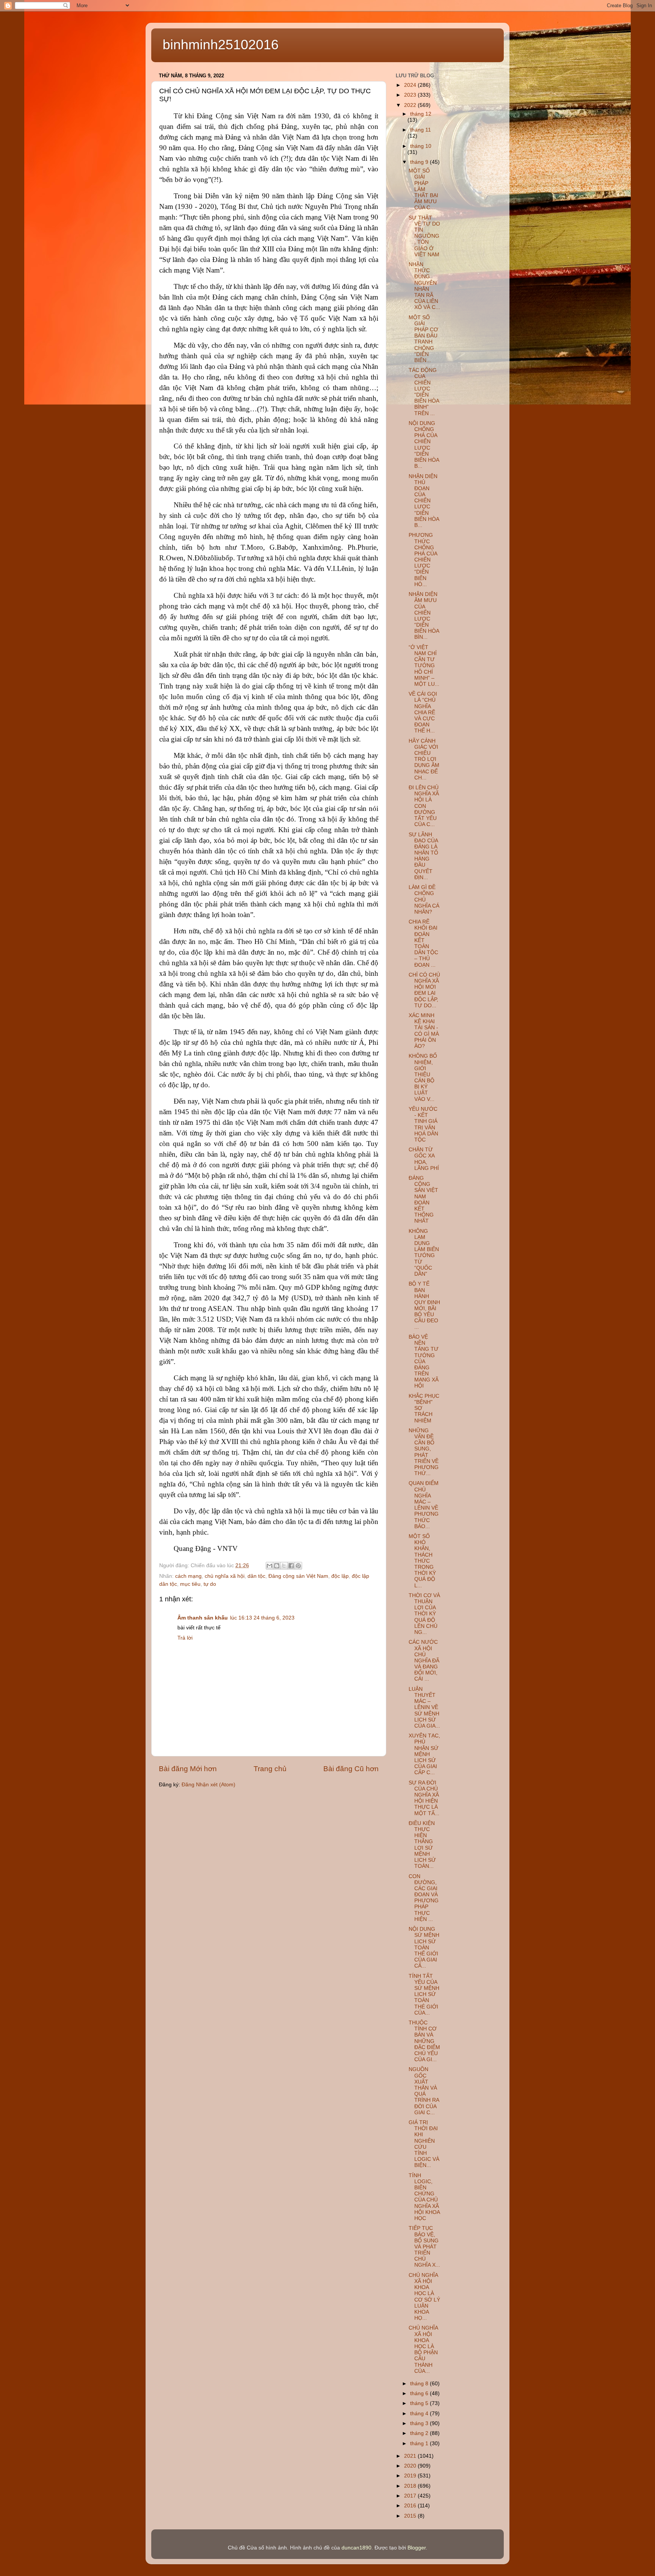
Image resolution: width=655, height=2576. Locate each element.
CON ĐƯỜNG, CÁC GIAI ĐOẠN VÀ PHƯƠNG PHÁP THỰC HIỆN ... (424, 1898)
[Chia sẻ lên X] (284, 1566)
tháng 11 (421, 130)
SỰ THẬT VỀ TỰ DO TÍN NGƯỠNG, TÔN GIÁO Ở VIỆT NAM (424, 236)
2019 (411, 2476)
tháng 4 (420, 2414)
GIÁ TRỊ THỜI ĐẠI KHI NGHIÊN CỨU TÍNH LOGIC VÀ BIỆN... (424, 2144)
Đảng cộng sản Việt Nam (298, 1576)
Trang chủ (270, 1769)
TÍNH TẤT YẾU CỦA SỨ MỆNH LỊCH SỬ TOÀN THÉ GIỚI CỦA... (424, 1994)
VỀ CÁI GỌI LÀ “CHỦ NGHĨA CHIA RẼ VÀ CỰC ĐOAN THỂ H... (423, 712)
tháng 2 (420, 2433)
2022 (411, 105)
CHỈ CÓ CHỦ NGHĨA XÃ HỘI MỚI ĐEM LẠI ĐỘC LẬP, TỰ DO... (424, 990)
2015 (411, 2516)
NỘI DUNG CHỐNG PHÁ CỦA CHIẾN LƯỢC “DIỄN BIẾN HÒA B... (424, 445)
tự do (210, 1584)
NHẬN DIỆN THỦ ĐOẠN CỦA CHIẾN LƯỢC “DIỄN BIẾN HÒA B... (424, 501)
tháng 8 (420, 2384)
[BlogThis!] (277, 1566)
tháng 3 (420, 2423)
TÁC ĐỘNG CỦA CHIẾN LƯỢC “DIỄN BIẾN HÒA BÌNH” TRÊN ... (424, 392)
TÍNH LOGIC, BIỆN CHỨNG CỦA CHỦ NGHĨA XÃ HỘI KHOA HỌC (424, 2197)
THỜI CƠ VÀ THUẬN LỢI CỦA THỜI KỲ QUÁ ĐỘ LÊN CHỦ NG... (424, 1614)
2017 (411, 2496)
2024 (411, 85)
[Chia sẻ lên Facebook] (291, 1566)
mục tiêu (190, 1584)
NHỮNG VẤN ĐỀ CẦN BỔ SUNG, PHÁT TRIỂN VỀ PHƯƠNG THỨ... (424, 1452)
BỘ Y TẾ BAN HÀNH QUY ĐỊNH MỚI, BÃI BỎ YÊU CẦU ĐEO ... (424, 1305)
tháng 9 (420, 162)
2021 (411, 2456)
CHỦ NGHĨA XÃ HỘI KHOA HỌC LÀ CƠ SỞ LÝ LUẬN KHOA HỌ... (424, 2297)
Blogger (417, 2548)
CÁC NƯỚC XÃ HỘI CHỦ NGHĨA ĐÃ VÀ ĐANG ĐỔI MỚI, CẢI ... (424, 1660)
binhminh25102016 (221, 45)
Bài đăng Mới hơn (188, 1769)
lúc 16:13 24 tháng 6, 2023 (262, 1618)
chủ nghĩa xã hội (225, 1576)
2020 (411, 2466)
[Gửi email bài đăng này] (270, 1566)
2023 (411, 95)
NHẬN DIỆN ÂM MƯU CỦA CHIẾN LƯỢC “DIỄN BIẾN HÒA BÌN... (424, 616)
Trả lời (185, 1638)
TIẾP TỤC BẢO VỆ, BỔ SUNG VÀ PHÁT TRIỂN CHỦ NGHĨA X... (424, 2247)
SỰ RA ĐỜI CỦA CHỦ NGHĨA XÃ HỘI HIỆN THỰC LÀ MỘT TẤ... (424, 1798)
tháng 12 (421, 114)
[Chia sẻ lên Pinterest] (298, 1566)
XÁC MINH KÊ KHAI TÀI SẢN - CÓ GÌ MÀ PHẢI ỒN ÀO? (424, 1031)
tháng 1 (420, 2444)
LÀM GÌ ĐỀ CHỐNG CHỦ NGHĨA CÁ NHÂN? (424, 900)
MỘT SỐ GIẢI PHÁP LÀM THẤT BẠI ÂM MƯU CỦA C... (423, 189)
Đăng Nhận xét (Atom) (208, 1785)
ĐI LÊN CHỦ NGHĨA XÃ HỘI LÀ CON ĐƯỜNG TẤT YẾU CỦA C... (424, 806)
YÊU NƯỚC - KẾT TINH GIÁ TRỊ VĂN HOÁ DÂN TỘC (423, 1124)
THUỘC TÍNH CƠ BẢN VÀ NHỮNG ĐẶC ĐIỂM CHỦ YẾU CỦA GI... (424, 2041)
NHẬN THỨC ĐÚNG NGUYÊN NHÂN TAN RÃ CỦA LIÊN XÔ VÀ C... (424, 286)
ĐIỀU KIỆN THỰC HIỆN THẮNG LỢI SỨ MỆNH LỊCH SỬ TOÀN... (422, 1845)
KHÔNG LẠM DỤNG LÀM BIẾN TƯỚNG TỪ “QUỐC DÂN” (424, 1253)
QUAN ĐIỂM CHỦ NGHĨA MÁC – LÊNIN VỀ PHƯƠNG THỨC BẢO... (424, 1505)
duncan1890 (356, 2548)
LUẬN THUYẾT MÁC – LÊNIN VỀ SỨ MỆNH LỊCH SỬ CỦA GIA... (424, 1707)
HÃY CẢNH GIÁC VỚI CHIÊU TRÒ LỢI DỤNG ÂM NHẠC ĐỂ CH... (424, 759)
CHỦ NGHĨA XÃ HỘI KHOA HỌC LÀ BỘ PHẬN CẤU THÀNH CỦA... (423, 2349)
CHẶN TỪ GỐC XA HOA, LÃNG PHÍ (424, 1159)
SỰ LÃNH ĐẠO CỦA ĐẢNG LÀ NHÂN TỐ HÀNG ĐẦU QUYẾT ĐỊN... (423, 856)
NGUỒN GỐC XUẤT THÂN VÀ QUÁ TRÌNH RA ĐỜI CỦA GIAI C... (424, 2091)
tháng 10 (421, 146)
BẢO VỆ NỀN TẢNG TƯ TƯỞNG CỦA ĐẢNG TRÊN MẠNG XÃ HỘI (424, 1362)
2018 (411, 2486)
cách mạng (188, 1576)
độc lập (340, 1576)
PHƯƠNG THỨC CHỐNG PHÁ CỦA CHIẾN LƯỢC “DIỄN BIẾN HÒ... (423, 560)
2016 (411, 2506)
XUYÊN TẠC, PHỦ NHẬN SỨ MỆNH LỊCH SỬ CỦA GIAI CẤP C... (424, 1754)
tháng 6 (420, 2393)
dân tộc (256, 1576)
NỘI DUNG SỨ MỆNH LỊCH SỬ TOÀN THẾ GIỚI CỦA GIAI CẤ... (424, 1947)
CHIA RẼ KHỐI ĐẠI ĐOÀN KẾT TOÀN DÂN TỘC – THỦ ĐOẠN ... (423, 943)
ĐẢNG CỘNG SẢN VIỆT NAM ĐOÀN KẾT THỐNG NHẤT (423, 1199)
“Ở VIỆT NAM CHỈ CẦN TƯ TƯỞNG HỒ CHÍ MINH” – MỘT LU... (424, 666)
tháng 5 (420, 2403)
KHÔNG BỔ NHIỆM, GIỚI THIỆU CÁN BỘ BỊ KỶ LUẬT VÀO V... (423, 1077)
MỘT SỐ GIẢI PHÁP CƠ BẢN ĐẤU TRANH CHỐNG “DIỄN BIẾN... (423, 339)
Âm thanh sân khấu (203, 1618)
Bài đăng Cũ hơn (351, 1769)
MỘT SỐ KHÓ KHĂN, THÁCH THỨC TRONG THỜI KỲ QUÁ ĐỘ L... (422, 1561)
